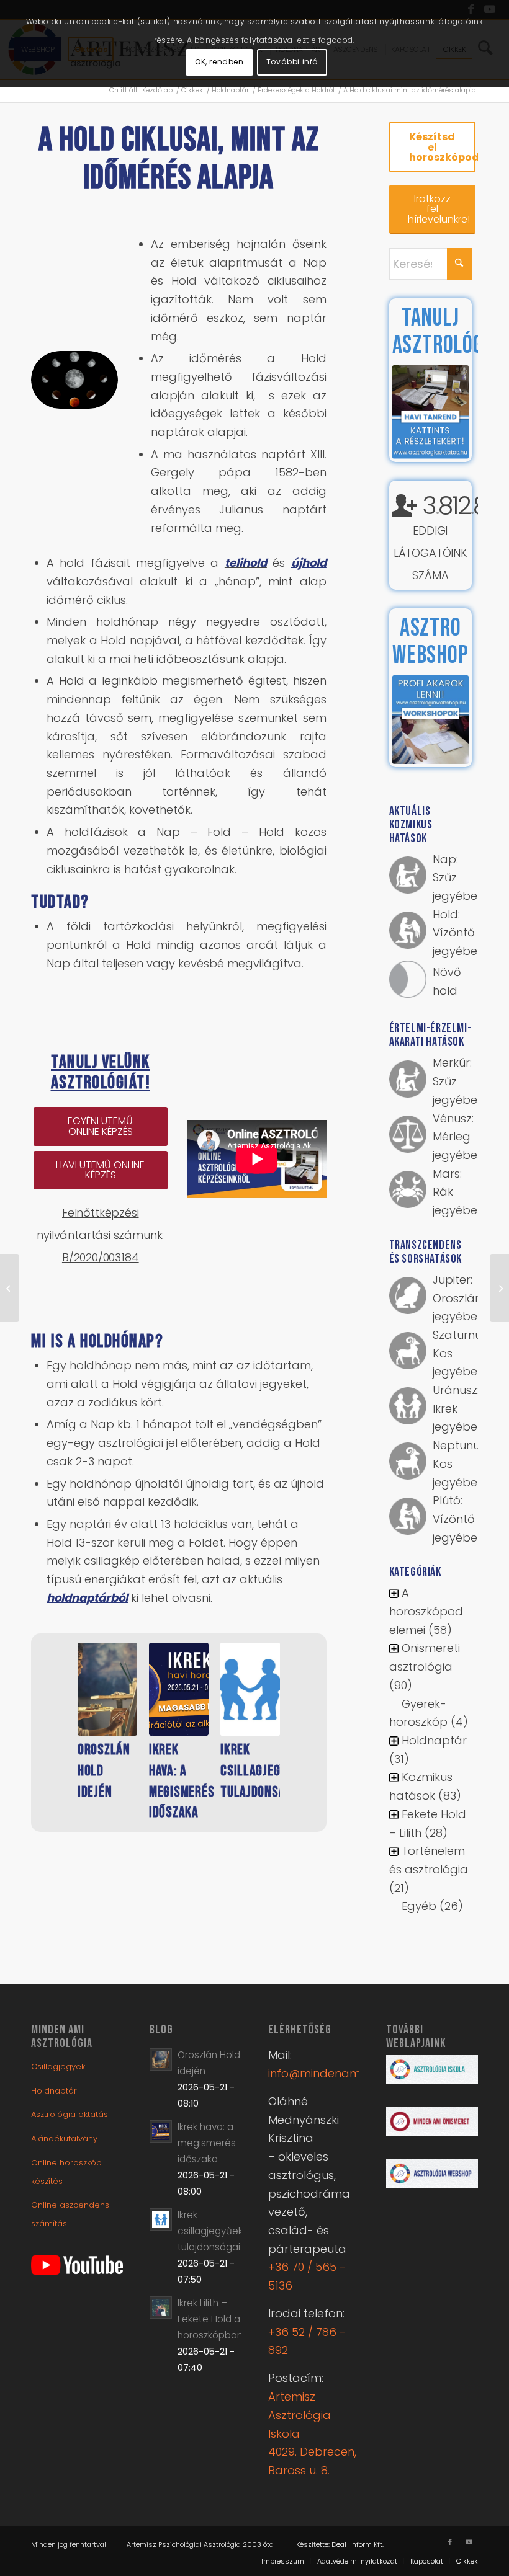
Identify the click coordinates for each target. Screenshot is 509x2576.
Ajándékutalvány (64, 2139)
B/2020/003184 (101, 1257)
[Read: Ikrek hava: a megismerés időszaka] (161, 2131)
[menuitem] (283, 2561)
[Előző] (59, 1712)
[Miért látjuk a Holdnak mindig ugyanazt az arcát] (10, 1288)
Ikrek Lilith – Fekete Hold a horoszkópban (210, 2319)
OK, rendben (219, 62)
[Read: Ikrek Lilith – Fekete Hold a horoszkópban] (161, 2307)
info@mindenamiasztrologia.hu (355, 2073)
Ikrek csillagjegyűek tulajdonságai (263, 1770)
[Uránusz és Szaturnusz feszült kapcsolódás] (499, 1288)
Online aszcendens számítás (70, 2214)
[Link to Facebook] (450, 2542)
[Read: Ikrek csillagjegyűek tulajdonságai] (161, 2219)
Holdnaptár (434, 1740)
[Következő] (299, 1712)
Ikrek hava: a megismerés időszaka (207, 2143)
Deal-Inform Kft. (358, 2544)
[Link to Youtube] (469, 2542)
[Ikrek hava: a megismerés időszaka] (179, 1689)
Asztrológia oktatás (70, 2114)
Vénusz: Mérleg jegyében (458, 1137)
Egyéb (419, 1906)
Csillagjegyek (58, 2067)
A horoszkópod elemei (426, 1611)
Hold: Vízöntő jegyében (458, 933)
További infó (292, 62)
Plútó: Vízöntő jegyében (458, 1519)
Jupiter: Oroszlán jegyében (458, 1298)
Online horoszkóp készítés (66, 2172)
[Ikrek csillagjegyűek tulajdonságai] (250, 1689)
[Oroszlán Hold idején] (107, 1689)
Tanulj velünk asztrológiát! (101, 1073)
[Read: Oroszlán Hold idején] (161, 2059)
